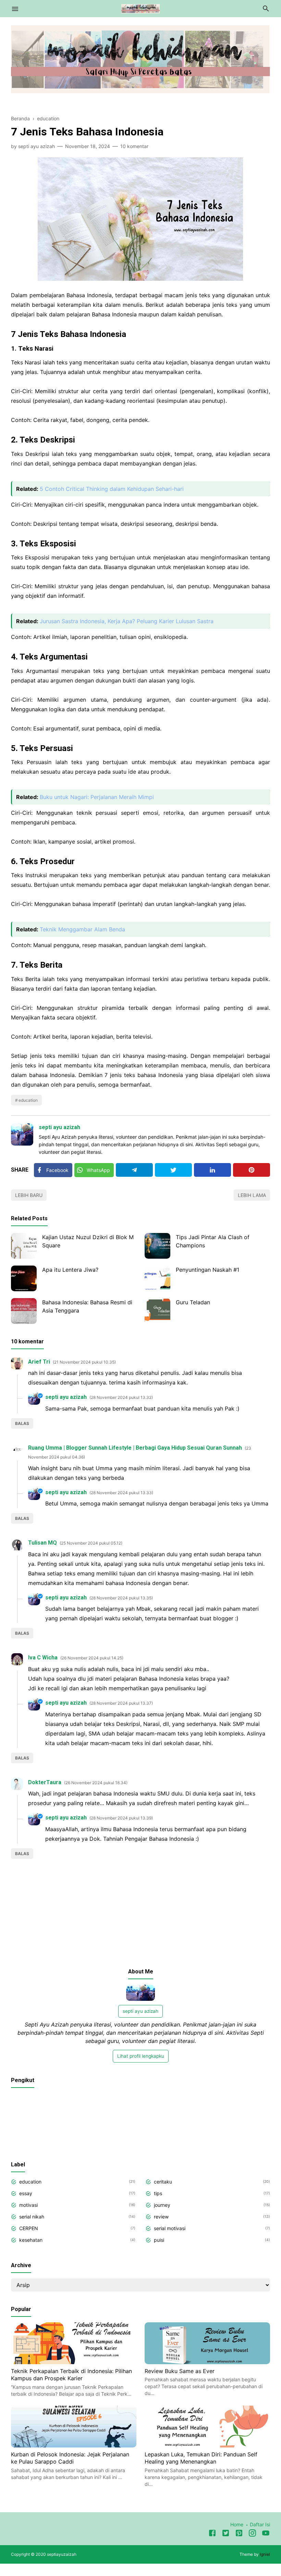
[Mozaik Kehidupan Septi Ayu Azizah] (141, 8)
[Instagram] (252, 2534)
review (161, 2217)
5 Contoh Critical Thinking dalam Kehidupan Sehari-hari (112, 489)
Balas (22, 1423)
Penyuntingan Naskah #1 (207, 1270)
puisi (159, 2240)
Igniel (265, 2554)
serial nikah (32, 2217)
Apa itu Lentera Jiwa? (70, 1270)
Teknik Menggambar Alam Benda (82, 929)
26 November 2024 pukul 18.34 (96, 1783)
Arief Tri (39, 1362)
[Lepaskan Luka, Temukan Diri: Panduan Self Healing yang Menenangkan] (207, 2445)
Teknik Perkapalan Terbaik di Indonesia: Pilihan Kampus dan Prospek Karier (71, 2375)
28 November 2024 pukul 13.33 (121, 1493)
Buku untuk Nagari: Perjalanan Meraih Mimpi (97, 797)
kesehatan (31, 2240)
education (28, 1100)
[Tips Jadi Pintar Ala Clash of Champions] (157, 1246)
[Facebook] (212, 2534)
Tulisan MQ (42, 1543)
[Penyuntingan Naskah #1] (157, 1278)
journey (162, 2205)
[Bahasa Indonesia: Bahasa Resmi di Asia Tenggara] (24, 1311)
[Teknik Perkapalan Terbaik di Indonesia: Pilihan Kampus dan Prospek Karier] (74, 2362)
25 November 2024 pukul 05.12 (91, 1543)
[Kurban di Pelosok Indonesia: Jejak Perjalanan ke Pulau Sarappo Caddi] (74, 2445)
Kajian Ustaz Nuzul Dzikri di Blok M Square (88, 1241)
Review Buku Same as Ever (180, 2371)
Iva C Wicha (43, 1658)
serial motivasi (170, 2228)
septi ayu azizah (59, 1127)
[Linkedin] (212, 1170)
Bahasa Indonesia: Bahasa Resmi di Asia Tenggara (87, 1306)
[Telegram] (134, 1170)
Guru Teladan (193, 1302)
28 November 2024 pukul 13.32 (121, 1397)
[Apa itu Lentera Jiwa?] (24, 1278)
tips (158, 2193)
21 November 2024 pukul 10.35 (84, 1362)
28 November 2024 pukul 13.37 (121, 1703)
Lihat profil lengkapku (141, 2056)
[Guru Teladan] (157, 1311)
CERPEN (29, 2228)
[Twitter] (173, 1170)
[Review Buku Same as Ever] (207, 2362)
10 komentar (134, 146)
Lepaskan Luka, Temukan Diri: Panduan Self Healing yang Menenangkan (201, 2458)
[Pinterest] (252, 1170)
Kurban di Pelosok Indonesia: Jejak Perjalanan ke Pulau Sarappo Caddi (70, 2458)
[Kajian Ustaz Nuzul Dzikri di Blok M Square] (24, 1246)
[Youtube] (266, 2534)
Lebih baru (29, 1195)
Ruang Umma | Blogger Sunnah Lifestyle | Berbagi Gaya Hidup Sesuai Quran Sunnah (135, 1448)
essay (26, 2193)
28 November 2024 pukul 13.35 (121, 1598)
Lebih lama (252, 1195)
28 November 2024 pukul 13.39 (121, 1818)
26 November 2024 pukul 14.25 (92, 1658)
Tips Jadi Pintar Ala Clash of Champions (213, 1241)
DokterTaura (45, 1782)
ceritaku (163, 2182)
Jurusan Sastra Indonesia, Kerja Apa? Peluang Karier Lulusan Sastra (127, 621)
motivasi (28, 2205)
